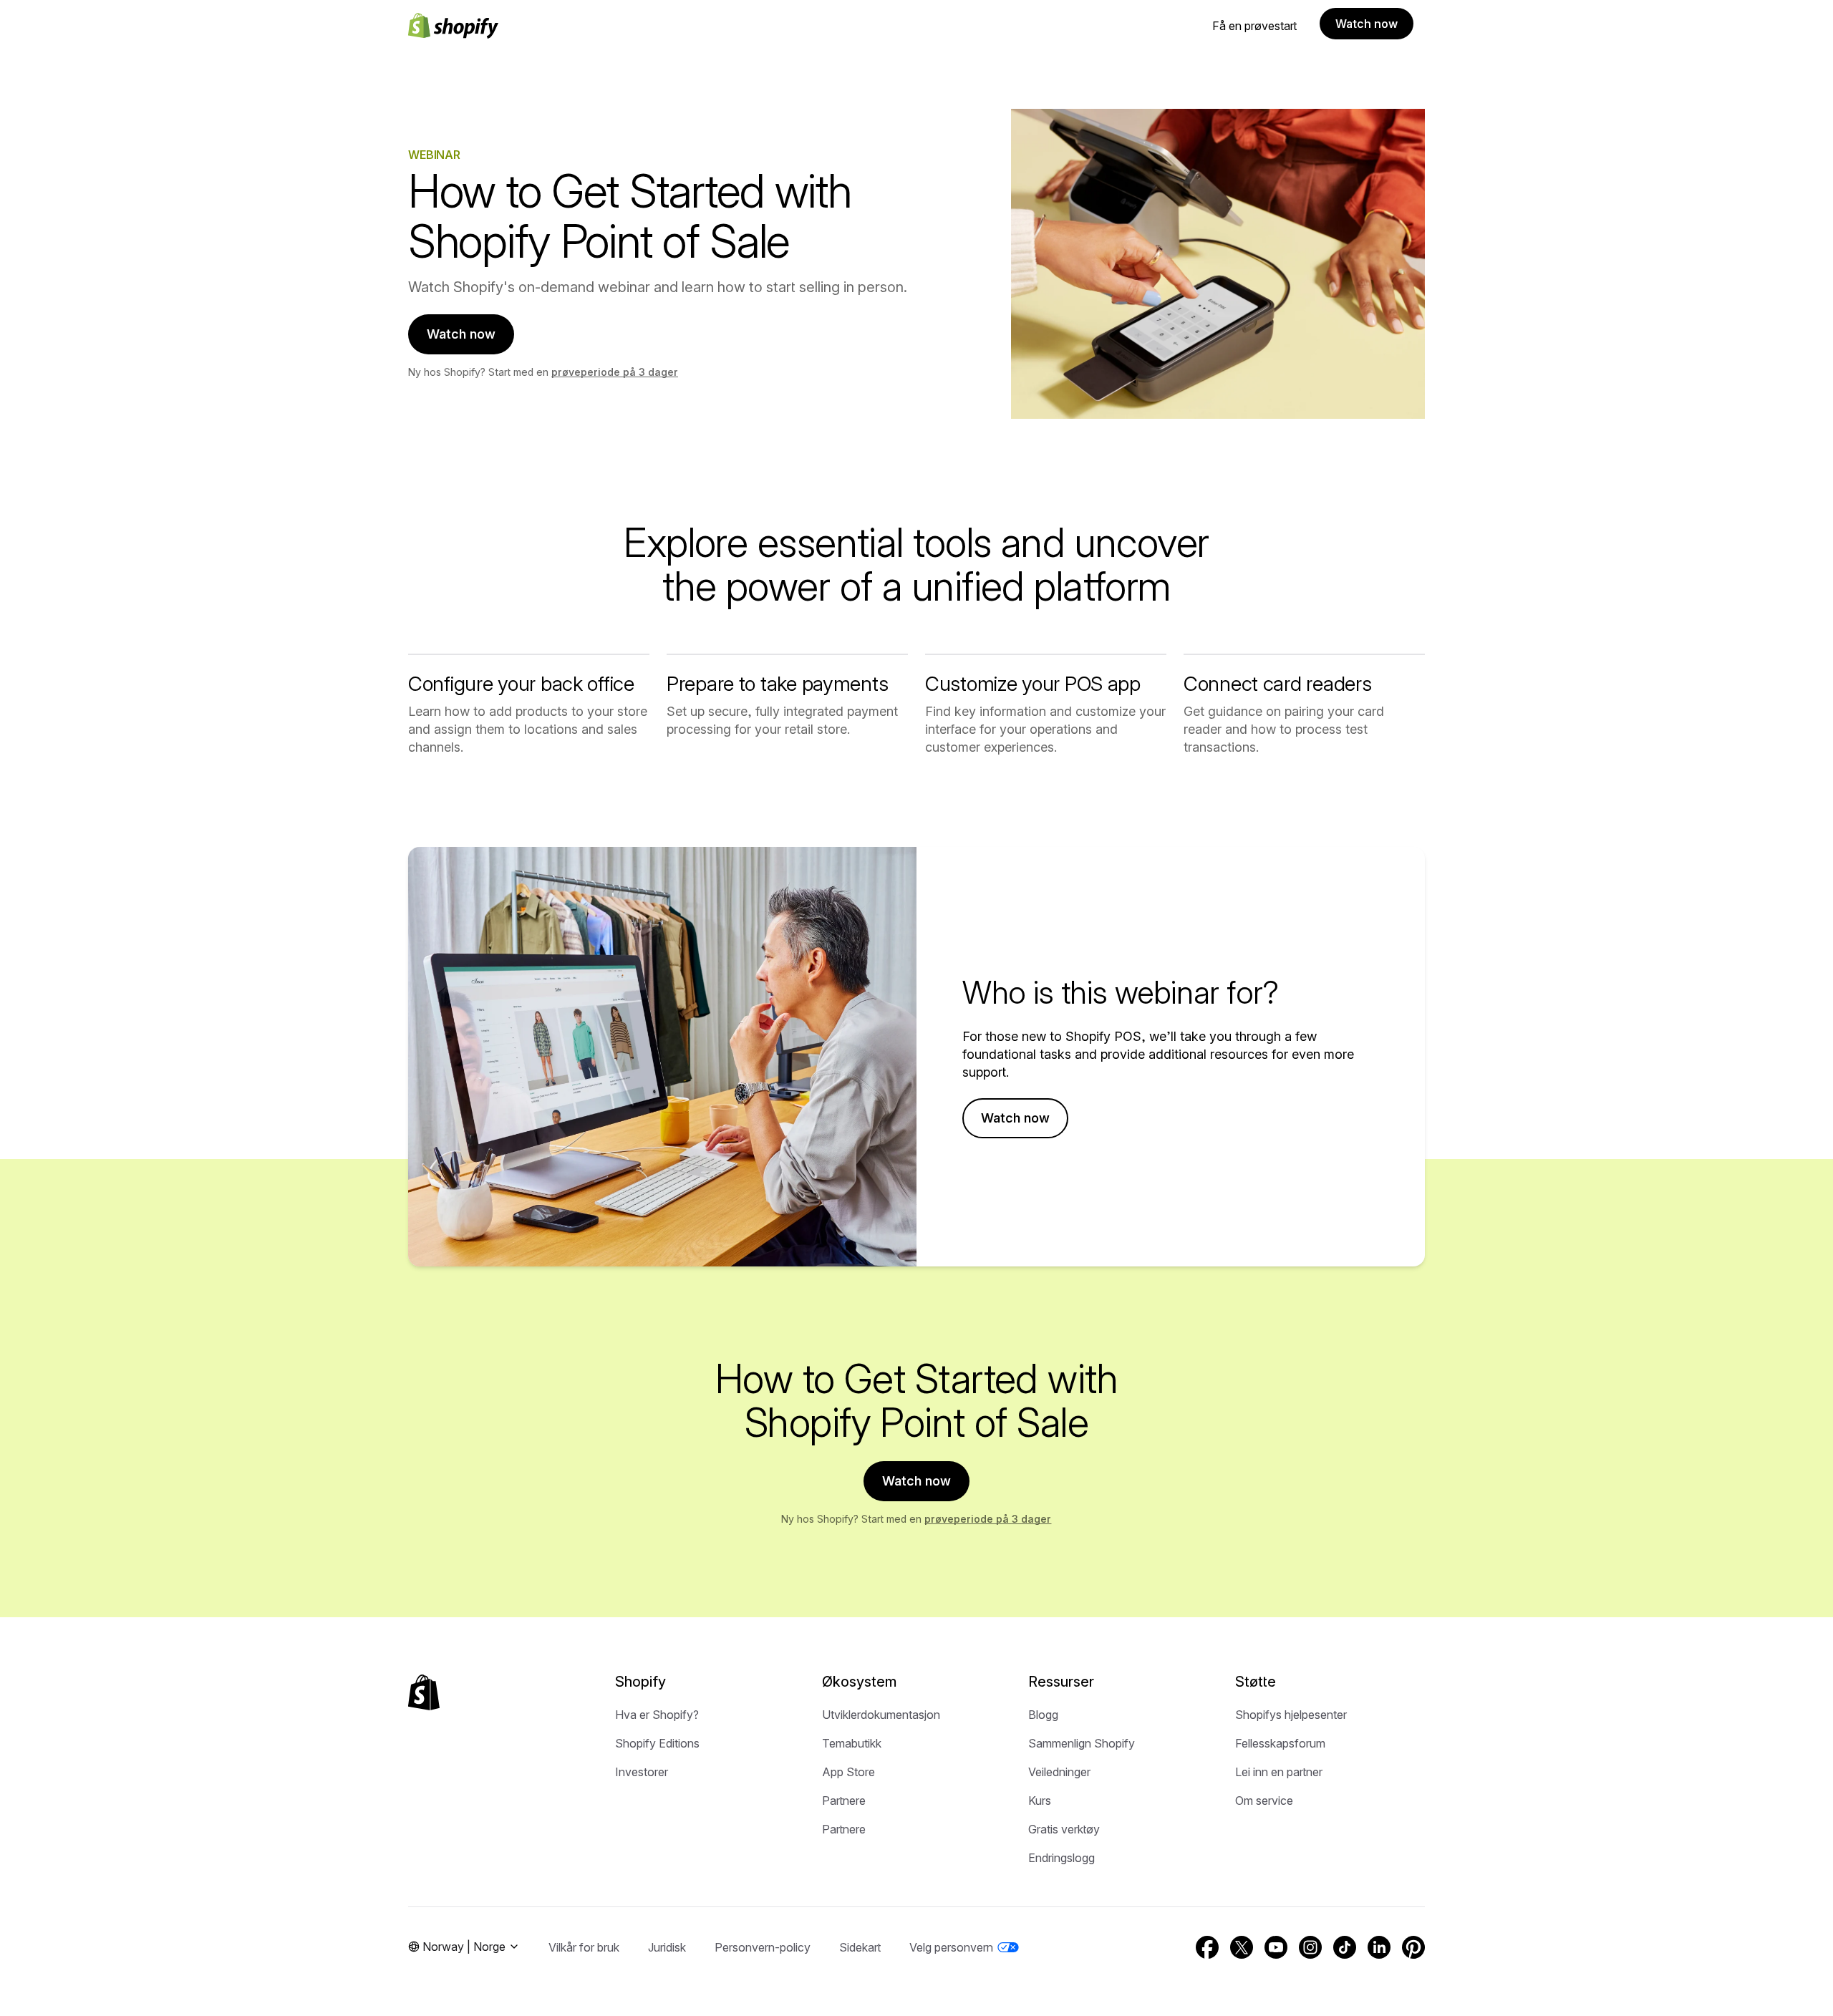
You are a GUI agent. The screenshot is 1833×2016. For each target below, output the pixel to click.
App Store (848, 1772)
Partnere (844, 1801)
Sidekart (860, 1947)
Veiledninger (1059, 1772)
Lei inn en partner (1279, 1772)
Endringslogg (1061, 1858)
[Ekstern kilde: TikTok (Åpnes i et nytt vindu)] (1345, 1947)
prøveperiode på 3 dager (615, 372)
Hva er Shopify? (657, 1715)
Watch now (1367, 24)
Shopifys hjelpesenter (1291, 1715)
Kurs (1040, 1801)
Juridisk (667, 1947)
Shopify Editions (657, 1743)
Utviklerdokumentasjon (881, 1715)
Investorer (642, 1772)
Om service (1264, 1801)
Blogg (1043, 1715)
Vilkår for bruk (584, 1947)
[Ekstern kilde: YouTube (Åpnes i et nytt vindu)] (1276, 1947)
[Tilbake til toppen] (424, 1692)
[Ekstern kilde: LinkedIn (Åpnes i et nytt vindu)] (1379, 1947)
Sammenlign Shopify (1082, 1743)
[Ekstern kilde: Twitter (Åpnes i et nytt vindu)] (1242, 1947)
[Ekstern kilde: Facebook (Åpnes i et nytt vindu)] (1207, 1947)
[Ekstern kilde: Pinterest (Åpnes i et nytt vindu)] (1413, 1947)
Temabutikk (852, 1743)
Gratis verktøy (1064, 1829)
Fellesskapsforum (1280, 1743)
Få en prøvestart (1254, 26)
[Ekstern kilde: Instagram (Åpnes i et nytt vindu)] (1310, 1947)
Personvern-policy (763, 1947)
